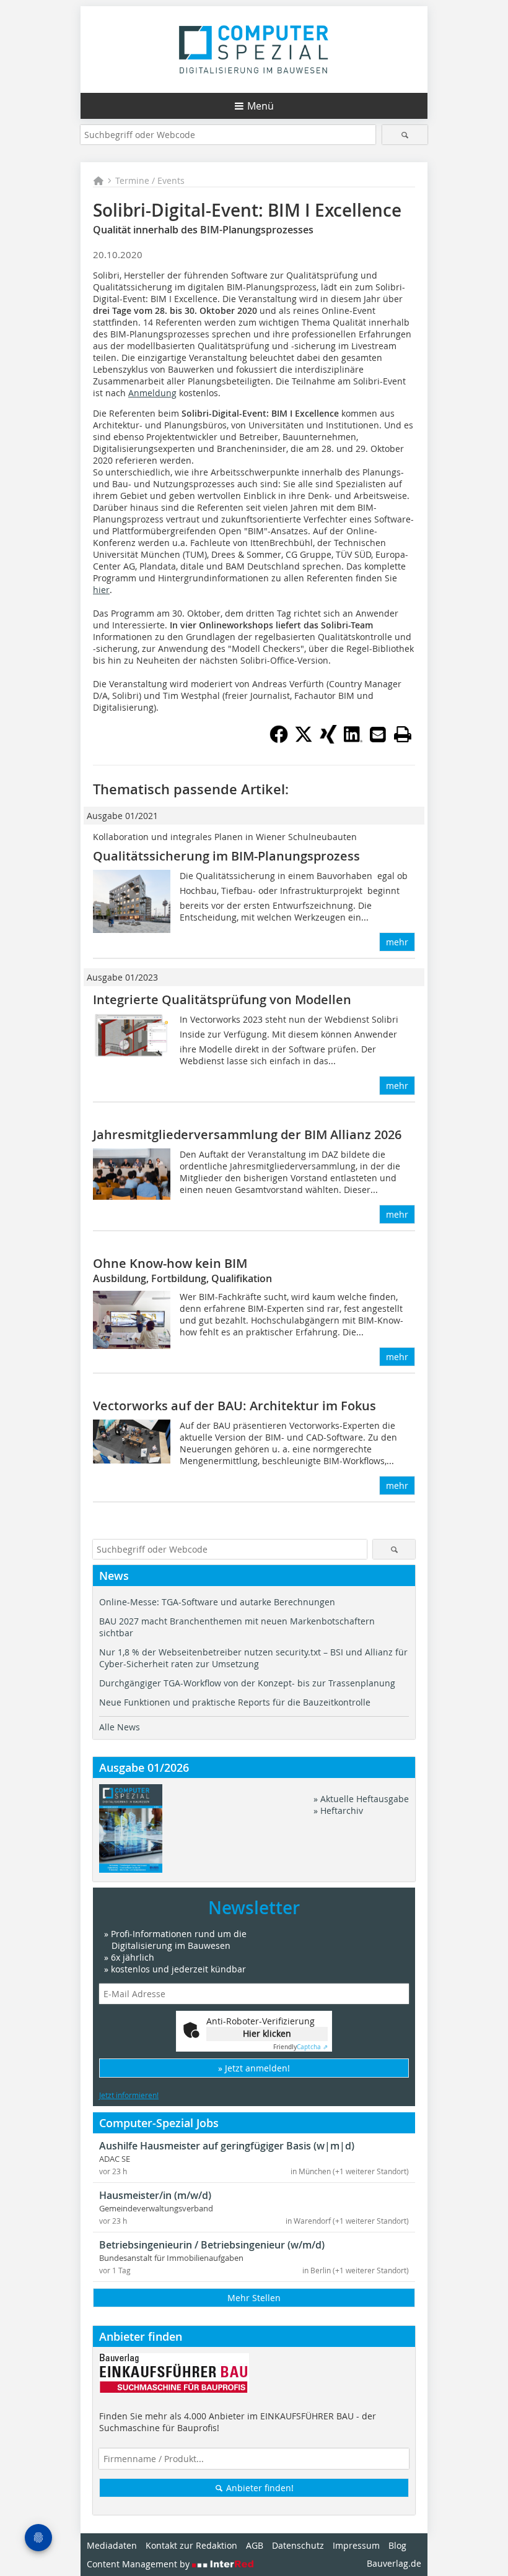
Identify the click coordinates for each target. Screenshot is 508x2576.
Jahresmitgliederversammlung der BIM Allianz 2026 (247, 1134)
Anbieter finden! (259, 2488)
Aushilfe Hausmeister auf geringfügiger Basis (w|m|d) (227, 2146)
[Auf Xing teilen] (328, 740)
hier (101, 590)
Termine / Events (150, 180)
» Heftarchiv (338, 1811)
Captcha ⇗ (300, 2047)
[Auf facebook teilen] (279, 740)
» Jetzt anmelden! (254, 2068)
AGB (255, 2545)
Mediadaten (112, 2545)
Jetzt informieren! (129, 2095)
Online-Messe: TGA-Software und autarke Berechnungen (217, 1602)
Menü (261, 106)
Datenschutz (298, 2545)
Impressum (356, 2545)
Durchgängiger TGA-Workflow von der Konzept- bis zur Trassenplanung (247, 1683)
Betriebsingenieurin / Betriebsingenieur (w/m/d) (212, 2245)
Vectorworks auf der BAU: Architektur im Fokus (234, 1406)
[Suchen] (405, 135)
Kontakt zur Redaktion (191, 2545)
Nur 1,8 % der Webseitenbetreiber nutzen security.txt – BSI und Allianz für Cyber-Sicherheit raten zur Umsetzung (253, 1658)
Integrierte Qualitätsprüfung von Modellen (222, 1000)
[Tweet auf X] (304, 740)
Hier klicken (267, 2033)
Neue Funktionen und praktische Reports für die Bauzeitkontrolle (235, 1702)
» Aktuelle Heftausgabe (361, 1799)
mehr (397, 942)
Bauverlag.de (394, 2563)
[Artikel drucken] (403, 734)
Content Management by (139, 2564)
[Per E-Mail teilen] (378, 734)
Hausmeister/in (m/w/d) (155, 2195)
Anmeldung (152, 393)
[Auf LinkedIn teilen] (353, 740)
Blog (397, 2545)
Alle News (120, 1727)
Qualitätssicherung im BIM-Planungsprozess (226, 856)
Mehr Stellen (254, 2298)
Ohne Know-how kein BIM (170, 1263)
